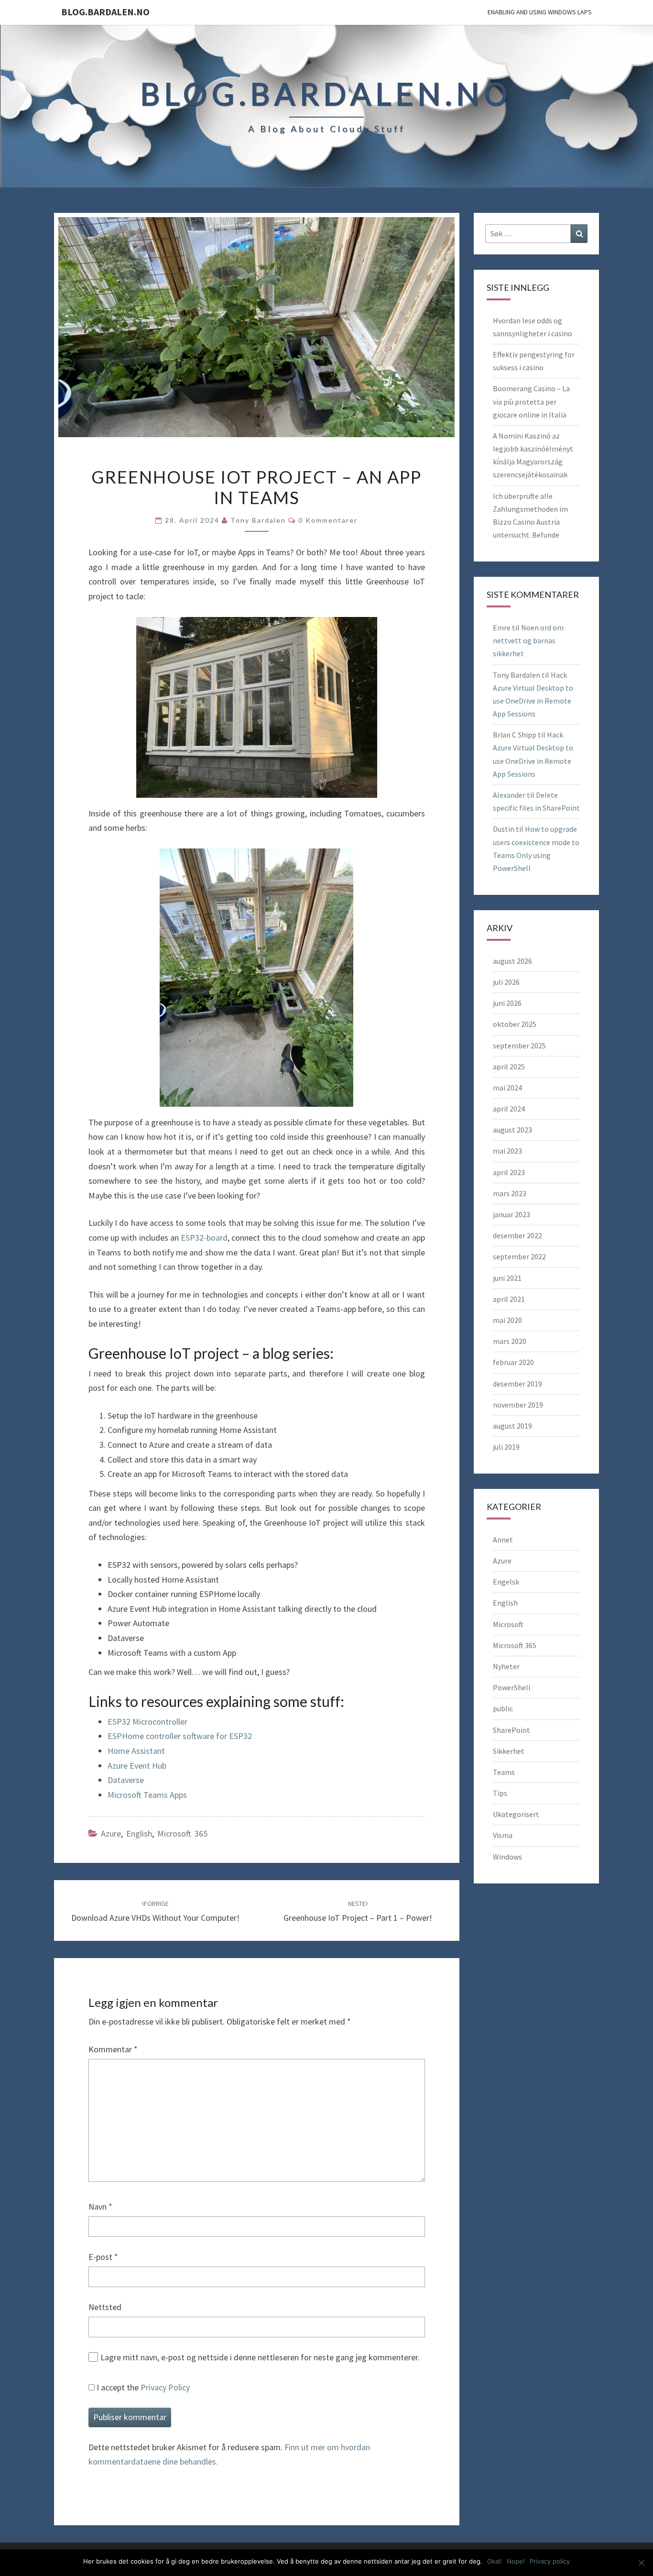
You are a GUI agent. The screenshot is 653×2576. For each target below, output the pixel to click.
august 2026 (512, 961)
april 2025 (509, 1067)
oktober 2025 (515, 1024)
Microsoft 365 (182, 1833)
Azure (111, 1833)
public (503, 1708)
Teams (504, 1772)
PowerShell (512, 1687)
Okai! (495, 2561)
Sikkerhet (509, 1751)
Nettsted (105, 2307)
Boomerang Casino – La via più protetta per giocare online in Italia (531, 401)
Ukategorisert (516, 1814)
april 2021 (509, 1299)
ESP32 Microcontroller (147, 1722)
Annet (503, 1540)
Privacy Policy (165, 2387)
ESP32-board (204, 1238)
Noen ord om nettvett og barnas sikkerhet (528, 640)
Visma (503, 1835)
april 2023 (509, 1172)
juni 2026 (507, 1003)
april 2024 (509, 1109)
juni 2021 (507, 1278)
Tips (500, 1793)
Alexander (509, 795)
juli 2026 (506, 982)
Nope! (516, 2561)
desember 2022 (517, 1235)
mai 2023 (507, 1151)
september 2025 (519, 1046)
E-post (103, 2257)
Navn (100, 2207)
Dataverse (126, 1780)
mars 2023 (510, 1193)
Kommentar (113, 2049)
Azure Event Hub (137, 1766)
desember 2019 (517, 1384)
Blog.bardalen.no (105, 12)
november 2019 (518, 1405)
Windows (507, 1857)
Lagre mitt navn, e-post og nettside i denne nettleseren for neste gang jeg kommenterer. (260, 2357)
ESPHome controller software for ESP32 (180, 1736)
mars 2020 (510, 1341)
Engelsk (506, 1582)
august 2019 (512, 1426)
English (139, 1833)
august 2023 (512, 1130)
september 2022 (519, 1256)
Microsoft (508, 1624)
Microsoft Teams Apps (147, 1795)
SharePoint (512, 1730)
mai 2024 (507, 1088)
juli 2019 (506, 1447)
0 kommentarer (328, 520)
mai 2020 (507, 1320)
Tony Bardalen (258, 520)
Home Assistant (136, 1751)
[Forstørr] (341, 870)
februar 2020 (513, 1362)
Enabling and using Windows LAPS (540, 12)
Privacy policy (550, 2561)
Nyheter (506, 1666)
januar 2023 (512, 1214)
